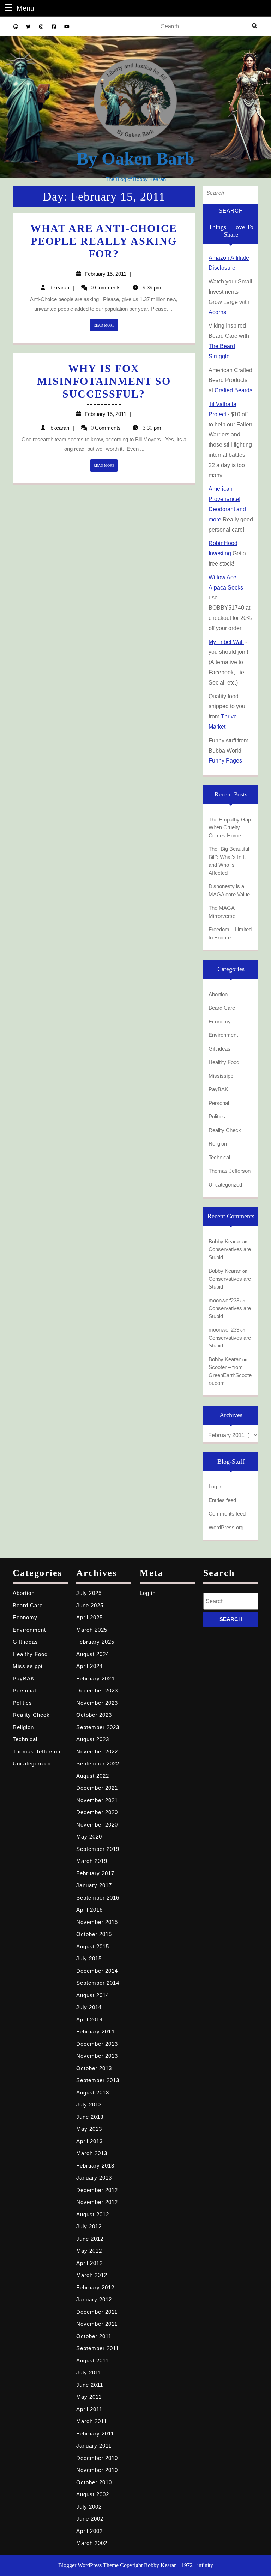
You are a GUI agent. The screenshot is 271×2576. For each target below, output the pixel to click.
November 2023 (97, 1703)
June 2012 (90, 2239)
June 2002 (90, 2519)
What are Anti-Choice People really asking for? (104, 241)
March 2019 (92, 1861)
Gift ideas (219, 1049)
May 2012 (89, 2251)
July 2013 (89, 2105)
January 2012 (94, 2299)
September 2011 (98, 2348)
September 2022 (98, 1764)
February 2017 (95, 1873)
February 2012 (95, 2287)
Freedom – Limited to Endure (230, 933)
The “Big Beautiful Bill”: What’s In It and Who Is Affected (229, 861)
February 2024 (95, 1678)
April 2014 (89, 2019)
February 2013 (95, 2166)
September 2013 (98, 2080)
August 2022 (93, 1776)
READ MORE (106, 327)
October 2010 (94, 2482)
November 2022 (97, 1752)
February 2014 (95, 2031)
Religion (218, 1144)
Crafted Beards (233, 390)
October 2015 (94, 1934)
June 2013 (90, 2117)
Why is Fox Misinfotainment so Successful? (104, 381)
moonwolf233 (224, 1300)
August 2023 (93, 1739)
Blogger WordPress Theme (88, 2565)
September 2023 (98, 1727)
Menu (25, 8)
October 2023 (94, 1715)
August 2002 (93, 2494)
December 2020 (97, 1812)
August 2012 (93, 2214)
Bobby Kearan (225, 1241)
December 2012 (97, 2190)
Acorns (217, 312)
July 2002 (89, 2507)
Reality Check (225, 1130)
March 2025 (92, 1630)
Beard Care (222, 1008)
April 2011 (89, 2409)
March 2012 (92, 2275)
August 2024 (93, 1654)
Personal (219, 1103)
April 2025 (89, 1617)
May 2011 (89, 2397)
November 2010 (97, 2470)
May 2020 (89, 1837)
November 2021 (97, 1800)
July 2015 (89, 1958)
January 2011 (94, 2446)
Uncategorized (225, 1185)
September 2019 (98, 1849)
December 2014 (97, 1971)
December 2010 (97, 2458)
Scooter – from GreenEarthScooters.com (230, 1375)
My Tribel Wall (226, 642)
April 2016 (89, 1910)
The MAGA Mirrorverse (222, 912)
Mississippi (221, 1076)
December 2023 (97, 1690)
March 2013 (92, 2153)
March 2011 (92, 2421)
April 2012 (89, 2263)
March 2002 (92, 2543)
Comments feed (227, 1514)
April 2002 (89, 2531)
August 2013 (93, 2093)
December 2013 (97, 2044)
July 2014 (89, 2007)
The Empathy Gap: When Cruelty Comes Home (230, 827)
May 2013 (89, 2129)
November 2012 (97, 2202)
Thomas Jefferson (230, 1171)
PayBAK (218, 1089)
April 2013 (89, 2141)
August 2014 (93, 1995)
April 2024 (89, 1666)
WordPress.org (226, 1527)
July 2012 (89, 2226)
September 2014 (98, 1983)
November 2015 (97, 1922)
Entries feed (222, 1500)
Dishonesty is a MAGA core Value (229, 890)
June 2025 (90, 1605)
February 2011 (95, 2434)
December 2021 (97, 1788)
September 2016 (98, 1898)
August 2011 (92, 2360)
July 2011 (89, 2372)
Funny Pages (225, 761)
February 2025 (95, 1642)
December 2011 (97, 2312)
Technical (219, 1157)
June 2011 (90, 2385)
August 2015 (93, 1946)
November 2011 (97, 2324)
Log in (215, 1486)
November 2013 (97, 2056)
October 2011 (94, 2336)
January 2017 (94, 1885)
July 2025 (89, 1593)
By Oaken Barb (135, 159)
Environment (223, 1035)
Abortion (218, 994)
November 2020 (97, 1825)
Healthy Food (224, 1062)
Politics (217, 1116)
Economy (220, 1021)
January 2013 (94, 2178)
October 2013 (94, 2068)
